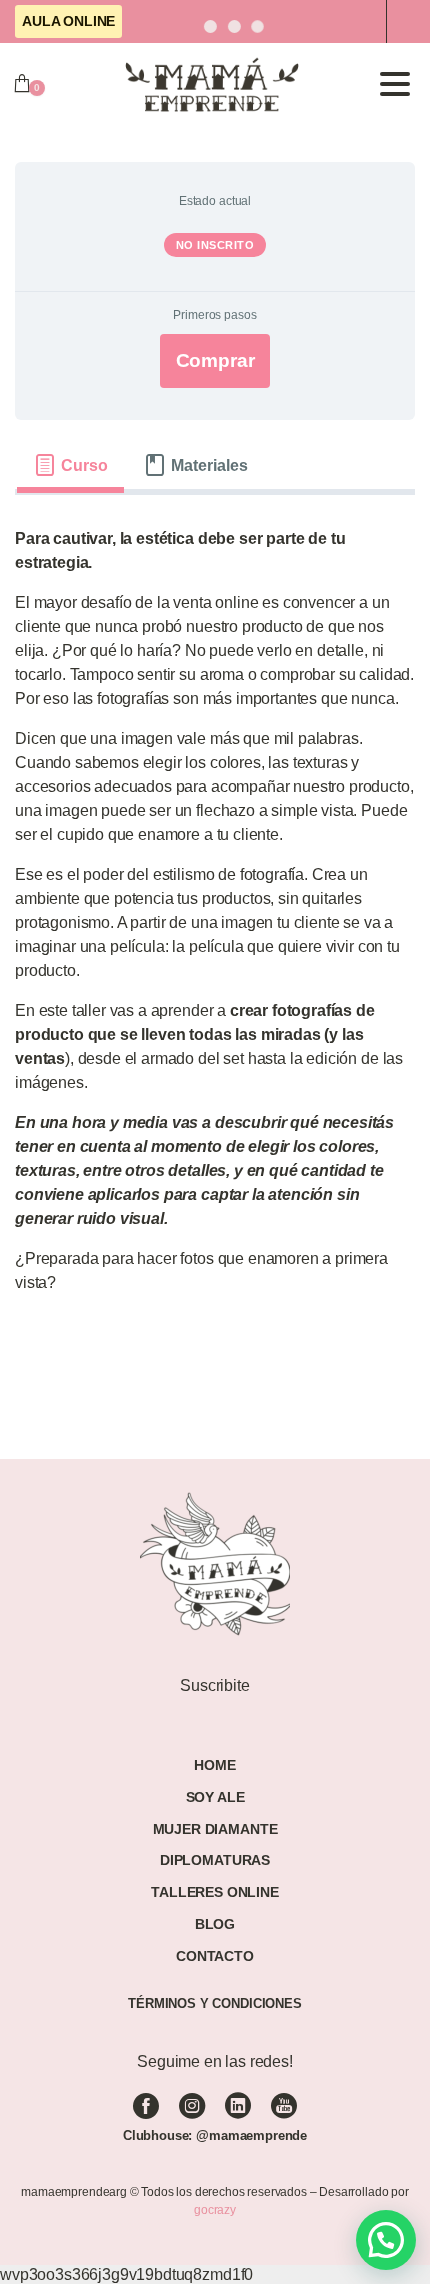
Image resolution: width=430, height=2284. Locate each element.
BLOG (215, 1924)
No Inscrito (215, 245)
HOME (214, 1765)
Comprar (215, 360)
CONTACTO (215, 1956)
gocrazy (215, 2210)
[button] (386, 2240)
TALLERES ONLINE (215, 1892)
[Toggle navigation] (395, 84)
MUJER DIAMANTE (215, 1829)
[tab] (70, 465)
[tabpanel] (215, 919)
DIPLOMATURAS (215, 1860)
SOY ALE (215, 1797)
